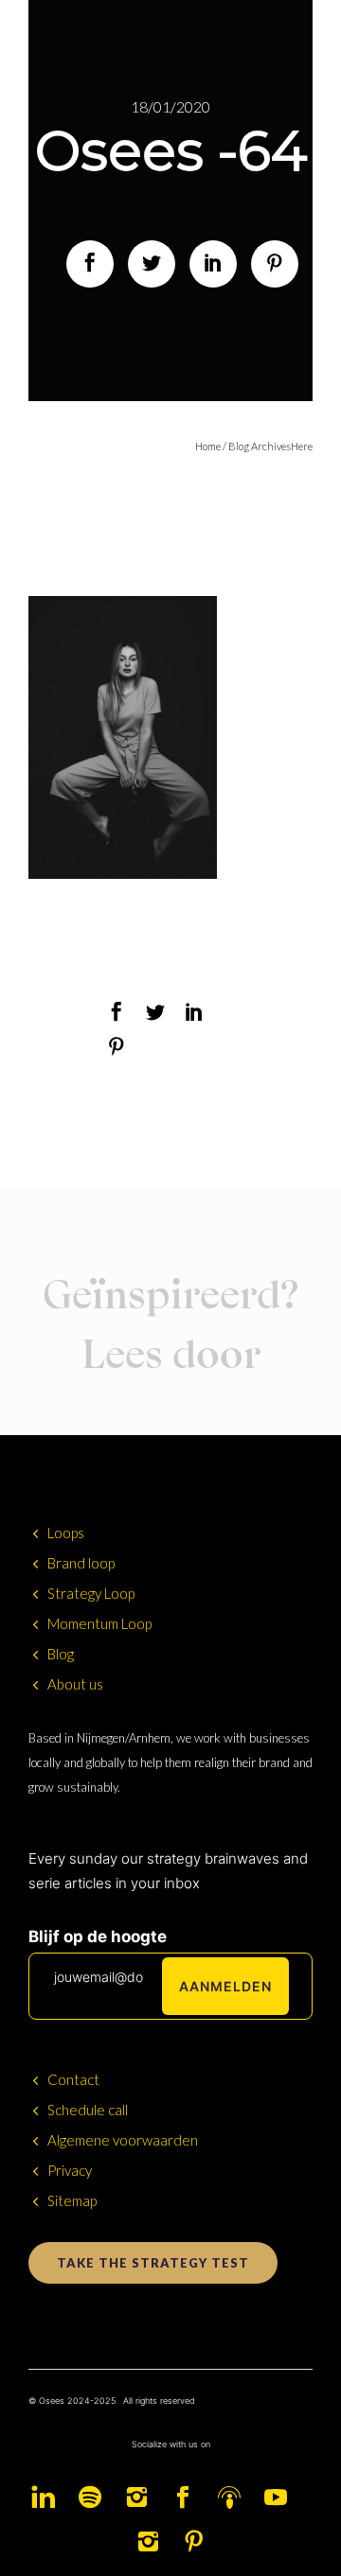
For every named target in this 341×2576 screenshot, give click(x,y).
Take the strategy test (153, 2263)
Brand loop (81, 1563)
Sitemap (72, 2200)
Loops (66, 1533)
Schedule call (88, 2110)
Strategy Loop (91, 1593)
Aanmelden (225, 1986)
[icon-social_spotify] (95, 2498)
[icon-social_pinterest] (194, 2542)
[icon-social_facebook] (188, 2498)
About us (75, 1684)
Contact (73, 2079)
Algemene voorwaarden (123, 2140)
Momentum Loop (99, 1623)
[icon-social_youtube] (280, 2498)
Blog (61, 1654)
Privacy (70, 2170)
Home (208, 446)
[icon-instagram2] (141, 2498)
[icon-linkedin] (48, 2498)
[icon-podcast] (234, 2498)
